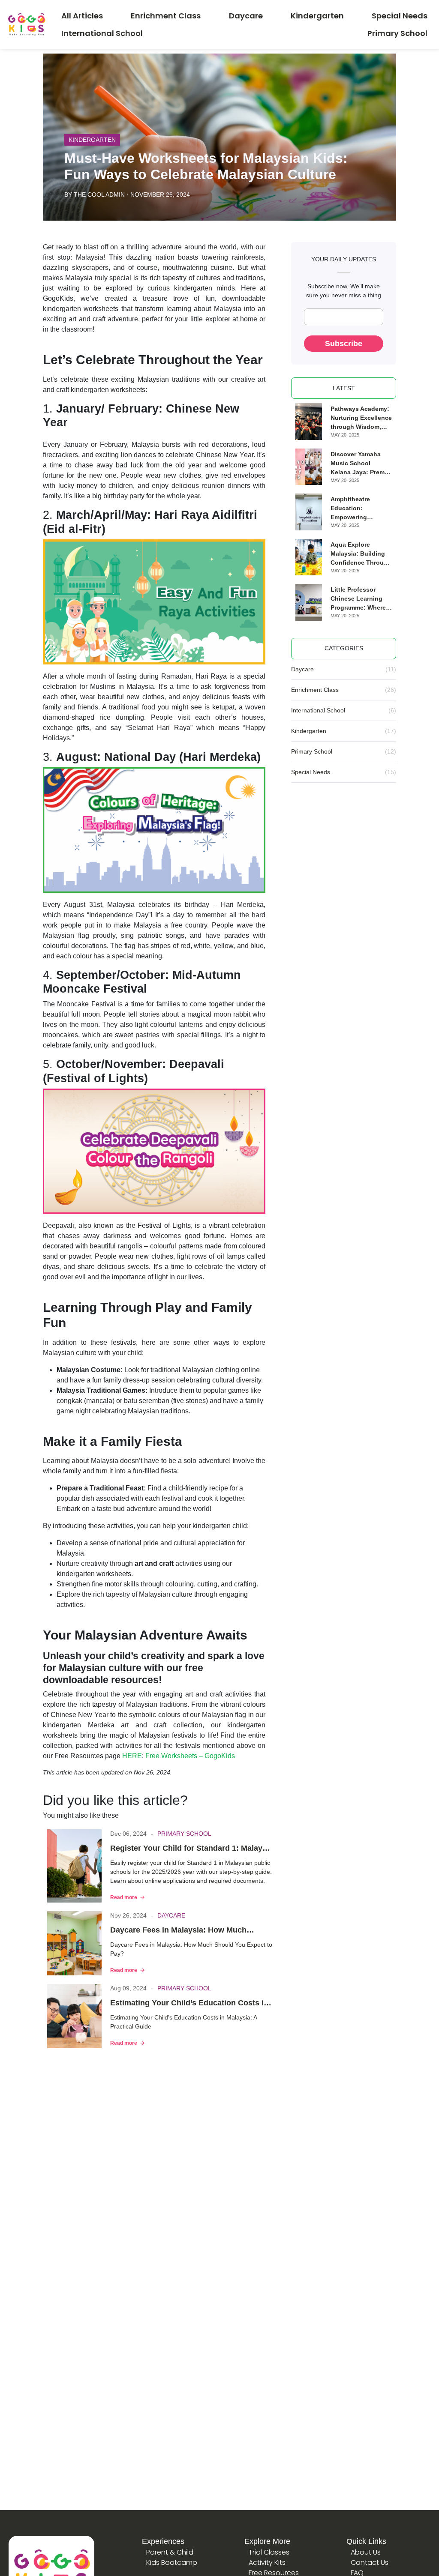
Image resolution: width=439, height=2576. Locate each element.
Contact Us (370, 2563)
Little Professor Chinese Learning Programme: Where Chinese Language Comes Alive (358, 599)
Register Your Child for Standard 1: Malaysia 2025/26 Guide (192, 1849)
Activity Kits (267, 2563)
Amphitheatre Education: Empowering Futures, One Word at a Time (358, 509)
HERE (132, 1756)
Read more (124, 1897)
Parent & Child (170, 2552)
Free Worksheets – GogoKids (190, 1756)
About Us (366, 2552)
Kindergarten (92, 140)
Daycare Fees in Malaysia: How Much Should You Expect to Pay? (178, 1931)
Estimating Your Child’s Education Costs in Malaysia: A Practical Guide (189, 2004)
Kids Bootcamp (172, 2563)
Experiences (163, 2541)
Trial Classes (269, 2552)
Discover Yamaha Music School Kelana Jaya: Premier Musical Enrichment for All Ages (361, 464)
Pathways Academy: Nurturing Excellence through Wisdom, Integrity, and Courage (361, 418)
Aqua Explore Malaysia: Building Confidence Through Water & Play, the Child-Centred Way (361, 554)
